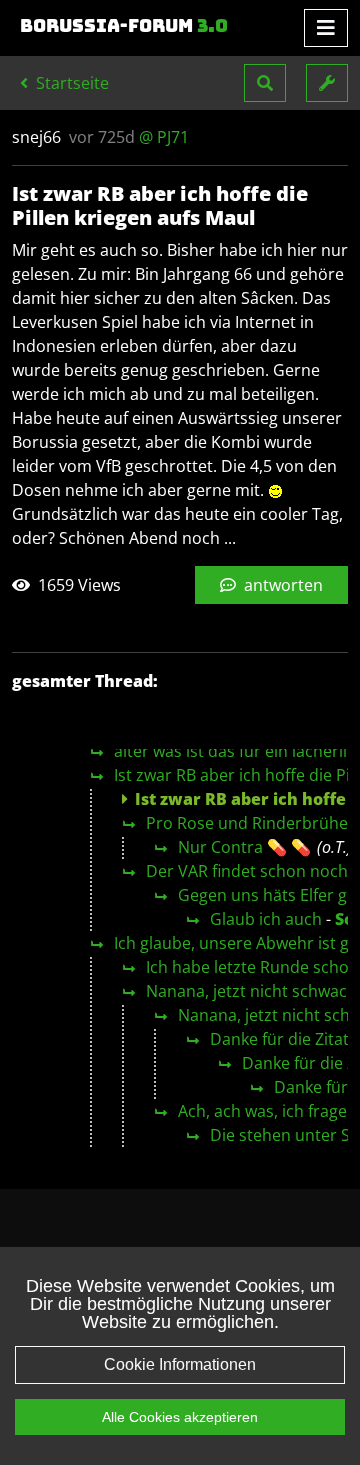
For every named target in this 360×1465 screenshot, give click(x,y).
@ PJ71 (164, 137)
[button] (265, 83)
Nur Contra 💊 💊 (244, 847)
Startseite (70, 83)
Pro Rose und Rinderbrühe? (250, 823)
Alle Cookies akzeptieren (180, 1417)
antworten (281, 585)
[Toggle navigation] (326, 28)
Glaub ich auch (266, 919)
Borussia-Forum (124, 26)
